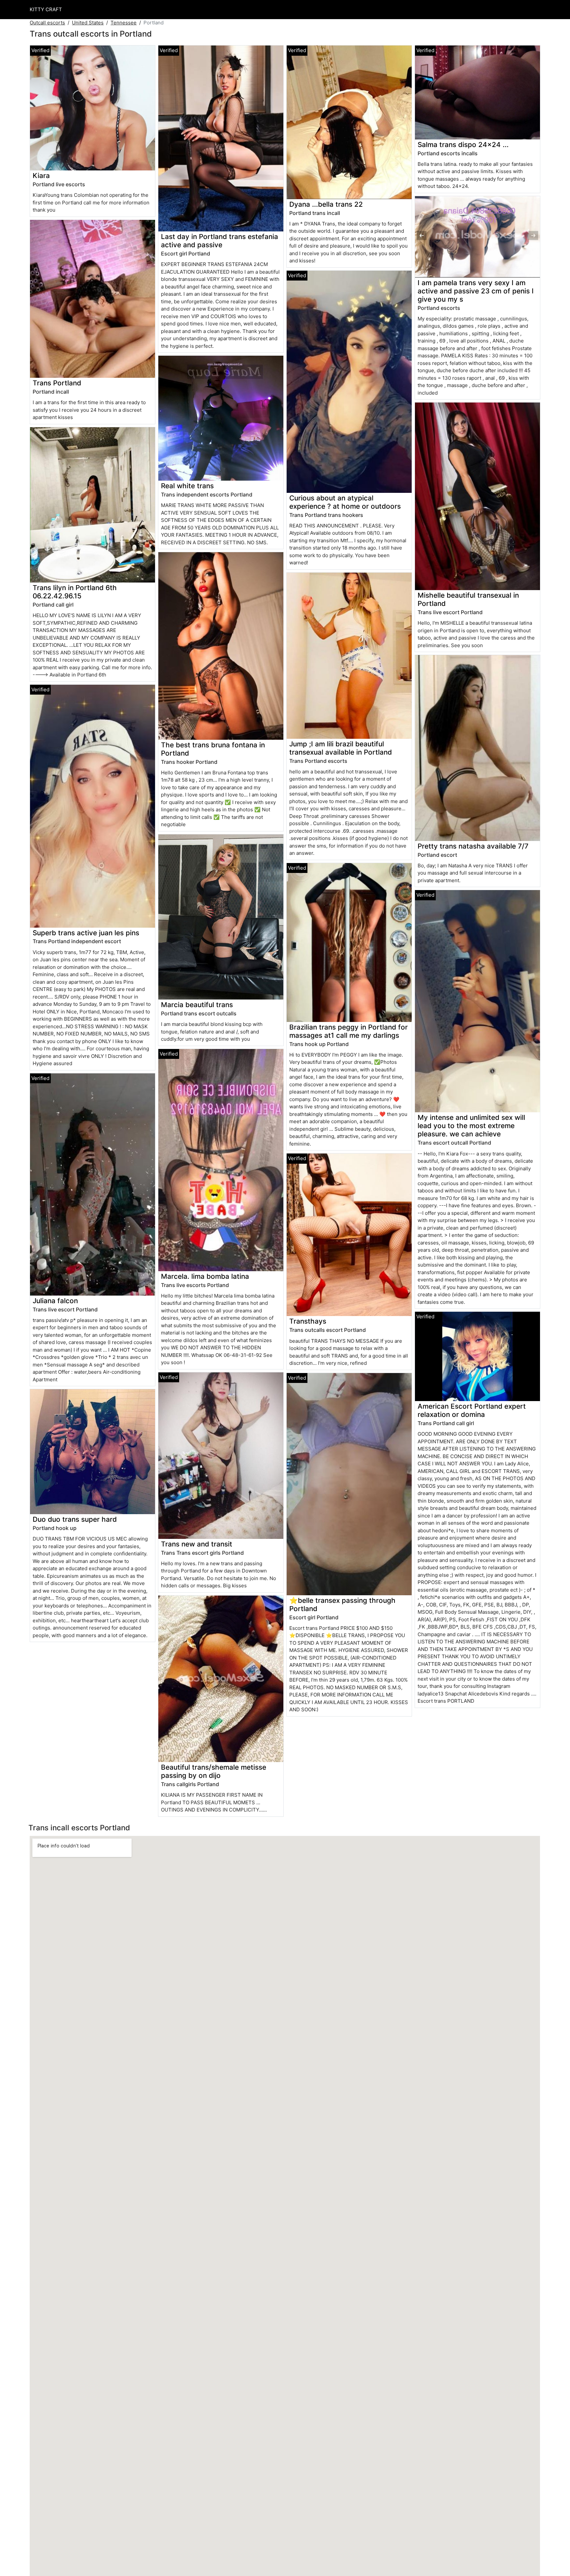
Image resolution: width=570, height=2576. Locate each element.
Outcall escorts (47, 23)
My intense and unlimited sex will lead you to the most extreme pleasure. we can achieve (471, 1126)
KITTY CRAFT (46, 9)
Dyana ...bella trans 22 (326, 204)
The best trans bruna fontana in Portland (213, 749)
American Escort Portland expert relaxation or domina (472, 1410)
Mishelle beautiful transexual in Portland (468, 599)
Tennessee (124, 23)
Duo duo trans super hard (75, 1519)
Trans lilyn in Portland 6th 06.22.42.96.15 (75, 592)
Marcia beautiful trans (197, 1005)
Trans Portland (57, 383)
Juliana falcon (55, 1301)
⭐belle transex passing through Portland (342, 1604)
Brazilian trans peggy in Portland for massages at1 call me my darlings (348, 1031)
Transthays (308, 1321)
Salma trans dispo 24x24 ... (463, 145)
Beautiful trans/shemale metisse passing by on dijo (214, 1771)
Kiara (41, 176)
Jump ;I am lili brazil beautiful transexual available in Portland (341, 748)
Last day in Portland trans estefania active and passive (220, 241)
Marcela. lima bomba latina (205, 1276)
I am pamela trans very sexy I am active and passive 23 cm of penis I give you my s (476, 291)
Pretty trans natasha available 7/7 (473, 846)
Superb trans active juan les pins (86, 933)
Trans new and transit (197, 1544)
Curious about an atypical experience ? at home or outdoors (345, 502)
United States (88, 23)
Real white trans (187, 486)
